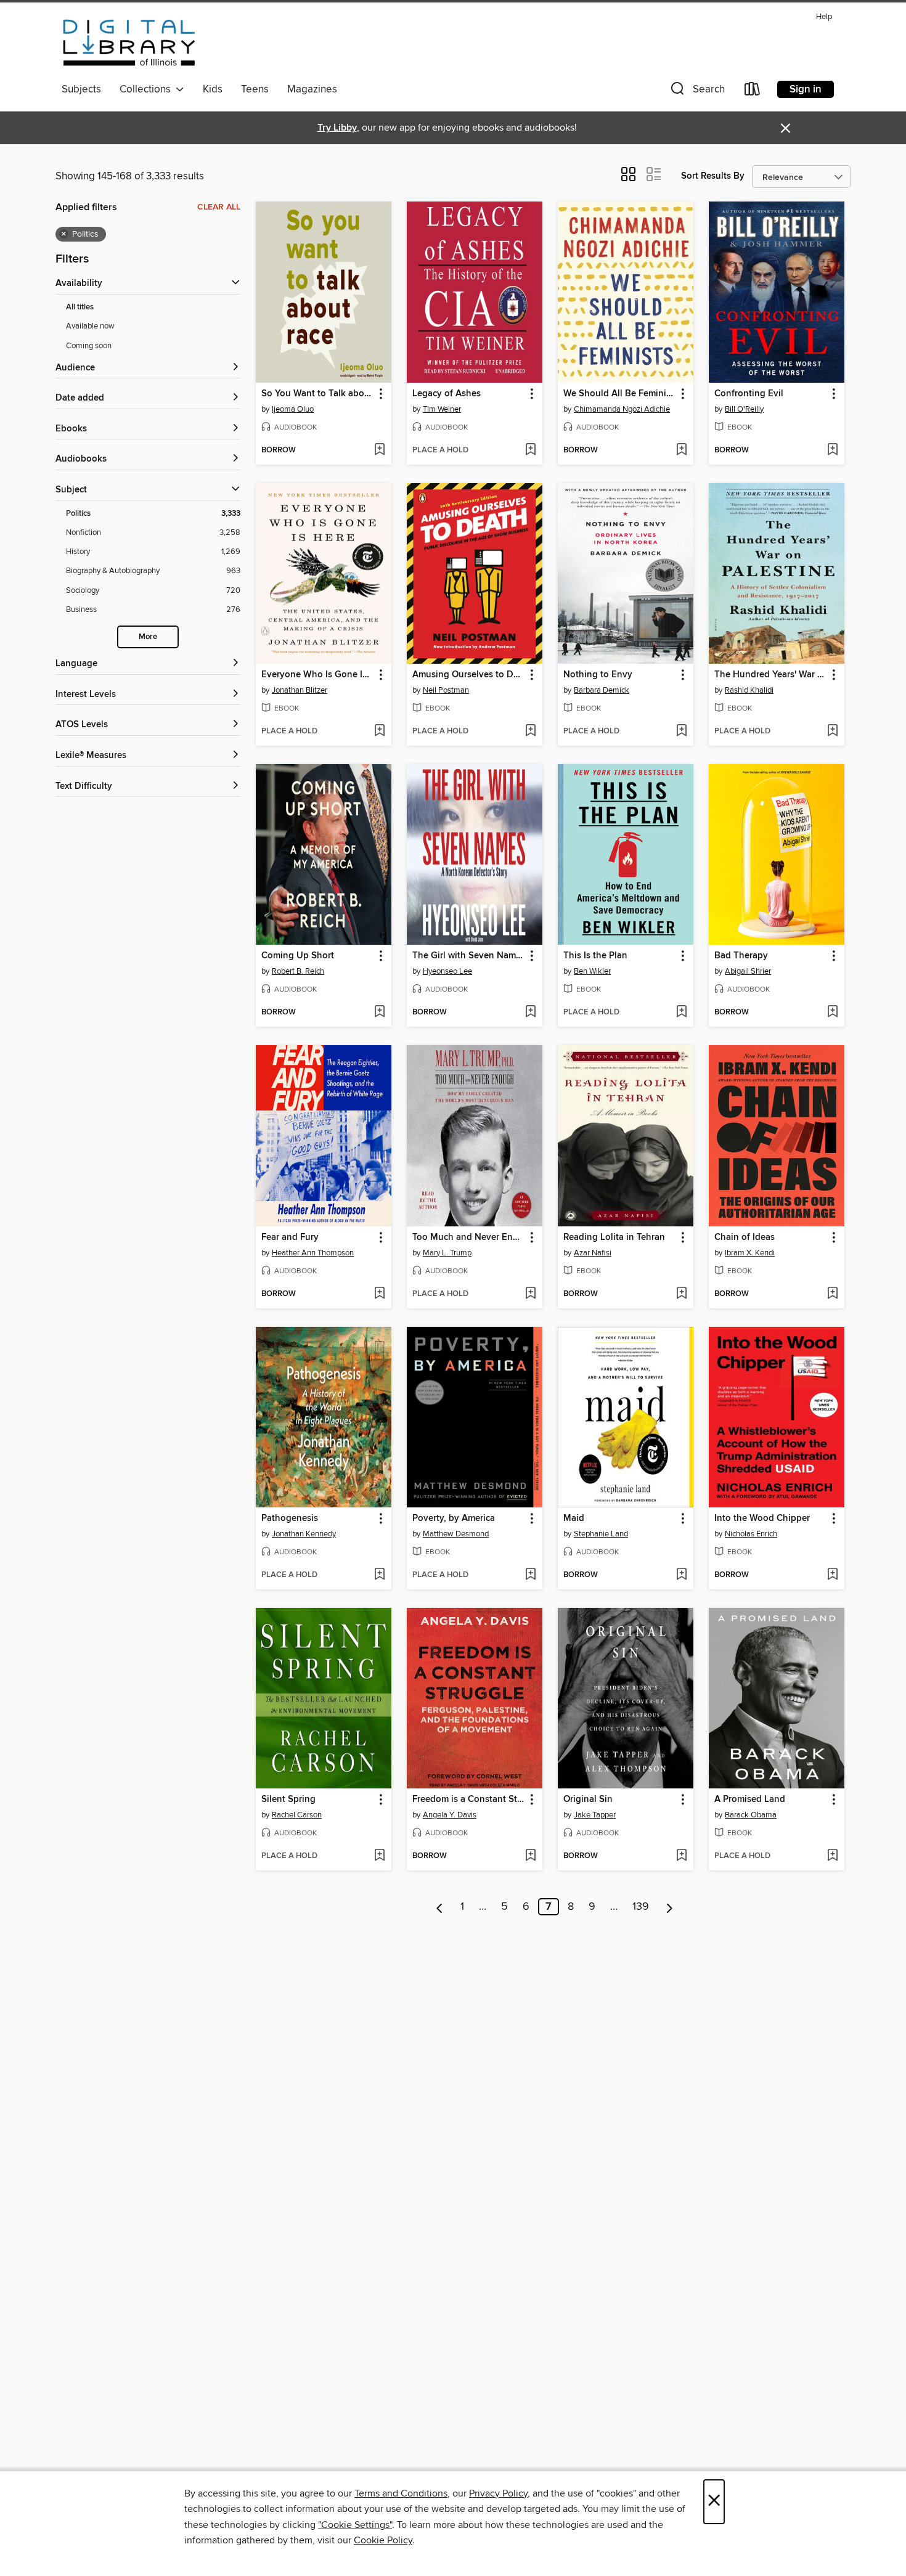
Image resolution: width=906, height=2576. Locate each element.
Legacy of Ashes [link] (447, 394)
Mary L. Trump (447, 1253)
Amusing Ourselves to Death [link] (469, 675)
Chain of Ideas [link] (745, 1237)
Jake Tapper (595, 1815)
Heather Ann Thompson (313, 1253)
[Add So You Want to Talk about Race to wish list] (379, 450)
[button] (696, 92)
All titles (80, 307)
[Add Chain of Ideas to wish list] (832, 1294)
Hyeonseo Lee (447, 971)
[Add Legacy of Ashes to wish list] (530, 450)
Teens (255, 89)
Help (824, 17)
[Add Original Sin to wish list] (681, 1856)
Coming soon (89, 346)
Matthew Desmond (456, 1534)
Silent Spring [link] (288, 1800)
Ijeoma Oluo (293, 409)
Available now (90, 326)
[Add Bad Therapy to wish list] (832, 1013)
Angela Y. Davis (450, 1815)
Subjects (81, 89)
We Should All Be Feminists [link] (620, 394)
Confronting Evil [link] (749, 394)
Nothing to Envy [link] (598, 675)
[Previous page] (440, 1907)
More (148, 637)
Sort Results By (713, 176)
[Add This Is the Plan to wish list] (681, 1013)
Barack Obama (751, 1815)
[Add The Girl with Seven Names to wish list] (530, 1013)
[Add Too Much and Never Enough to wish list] (530, 1294)
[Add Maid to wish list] (681, 1575)
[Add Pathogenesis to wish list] (379, 1575)
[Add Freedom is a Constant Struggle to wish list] (530, 1856)
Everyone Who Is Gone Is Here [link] (318, 675)
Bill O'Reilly (744, 409)
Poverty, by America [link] (454, 1518)
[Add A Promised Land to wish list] (832, 1856)
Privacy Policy (498, 2493)
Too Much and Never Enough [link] (469, 1237)
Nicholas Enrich (751, 1534)
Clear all (219, 207)
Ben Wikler (592, 971)
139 (641, 1907)
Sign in (806, 89)
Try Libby (337, 128)
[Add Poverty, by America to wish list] (530, 1575)
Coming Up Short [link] (298, 956)
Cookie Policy (383, 2540)
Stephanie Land (601, 1534)
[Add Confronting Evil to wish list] (832, 450)
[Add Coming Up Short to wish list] (379, 1013)
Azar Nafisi (593, 1253)
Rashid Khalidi (749, 690)
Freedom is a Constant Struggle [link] (469, 1800)
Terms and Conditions (401, 2493)
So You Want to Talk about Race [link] (318, 394)
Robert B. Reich (298, 971)
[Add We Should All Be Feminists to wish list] (681, 450)
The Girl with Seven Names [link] (469, 956)
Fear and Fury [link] (290, 1237)
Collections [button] (148, 89)
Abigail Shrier (748, 971)
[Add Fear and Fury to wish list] (379, 1294)
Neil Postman (446, 690)
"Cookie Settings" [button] (355, 2525)
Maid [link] (574, 1518)
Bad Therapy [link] (741, 956)
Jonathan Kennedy (304, 1534)
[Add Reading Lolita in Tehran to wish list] (681, 1294)
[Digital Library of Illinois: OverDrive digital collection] (129, 43)
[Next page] (670, 1907)
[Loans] (753, 92)
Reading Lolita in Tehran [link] (614, 1237)
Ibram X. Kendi (750, 1253)
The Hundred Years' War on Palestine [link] (771, 675)
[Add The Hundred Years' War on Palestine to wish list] (832, 732)
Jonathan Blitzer (300, 690)
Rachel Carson (297, 1815)
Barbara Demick (602, 690)
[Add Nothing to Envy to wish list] (681, 732)
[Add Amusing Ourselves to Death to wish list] (530, 732)
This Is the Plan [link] (595, 956)
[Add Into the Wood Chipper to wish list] (832, 1575)
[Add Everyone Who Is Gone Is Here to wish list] (379, 732)
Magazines (312, 89)
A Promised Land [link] (750, 1800)
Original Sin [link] (588, 1800)
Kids (213, 89)
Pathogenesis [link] (290, 1518)
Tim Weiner (442, 409)
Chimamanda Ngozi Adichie (622, 409)
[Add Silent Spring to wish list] (379, 1856)
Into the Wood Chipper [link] (762, 1518)
